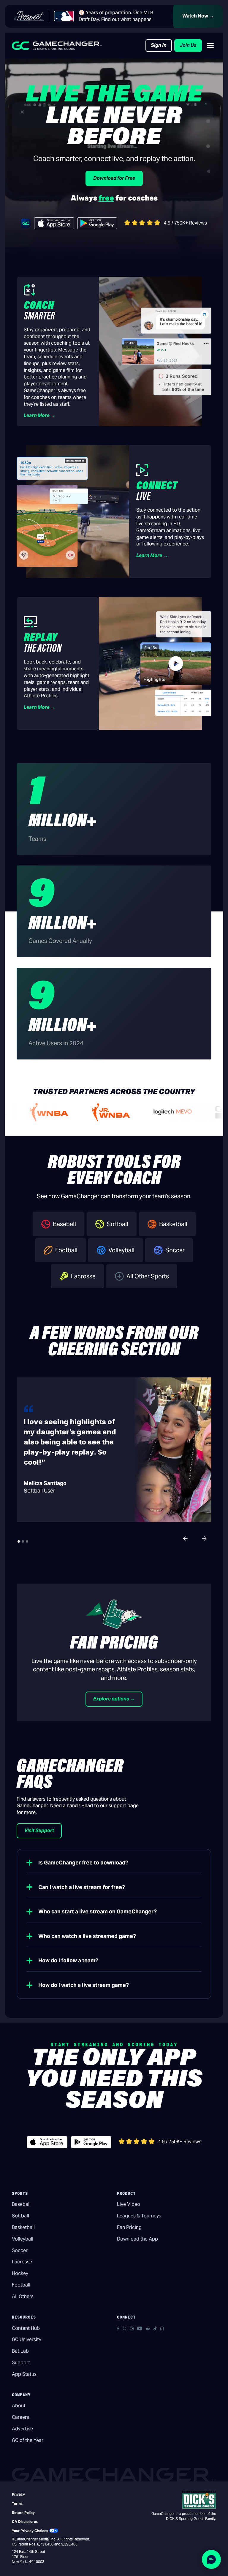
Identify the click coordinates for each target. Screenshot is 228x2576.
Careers (20, 2417)
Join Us (188, 45)
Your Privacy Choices (30, 2531)
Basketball (23, 2227)
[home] (57, 46)
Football (21, 2285)
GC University (27, 2339)
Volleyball (23, 2239)
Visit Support (39, 1830)
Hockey (20, 2273)
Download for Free (114, 178)
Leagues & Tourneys (139, 2216)
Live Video (129, 2204)
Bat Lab (20, 2351)
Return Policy (23, 2513)
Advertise (22, 2429)
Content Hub (26, 2328)
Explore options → (114, 1699)
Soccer (20, 2250)
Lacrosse (22, 2262)
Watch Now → (198, 16)
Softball (20, 2216)
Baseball (21, 2204)
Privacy (18, 2494)
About (19, 2406)
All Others (23, 2296)
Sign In (159, 45)
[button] (210, 46)
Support (21, 2363)
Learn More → (39, 415)
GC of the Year (28, 2440)
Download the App (137, 2239)
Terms (17, 2503)
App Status (24, 2374)
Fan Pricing (129, 2227)
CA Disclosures (25, 2522)
